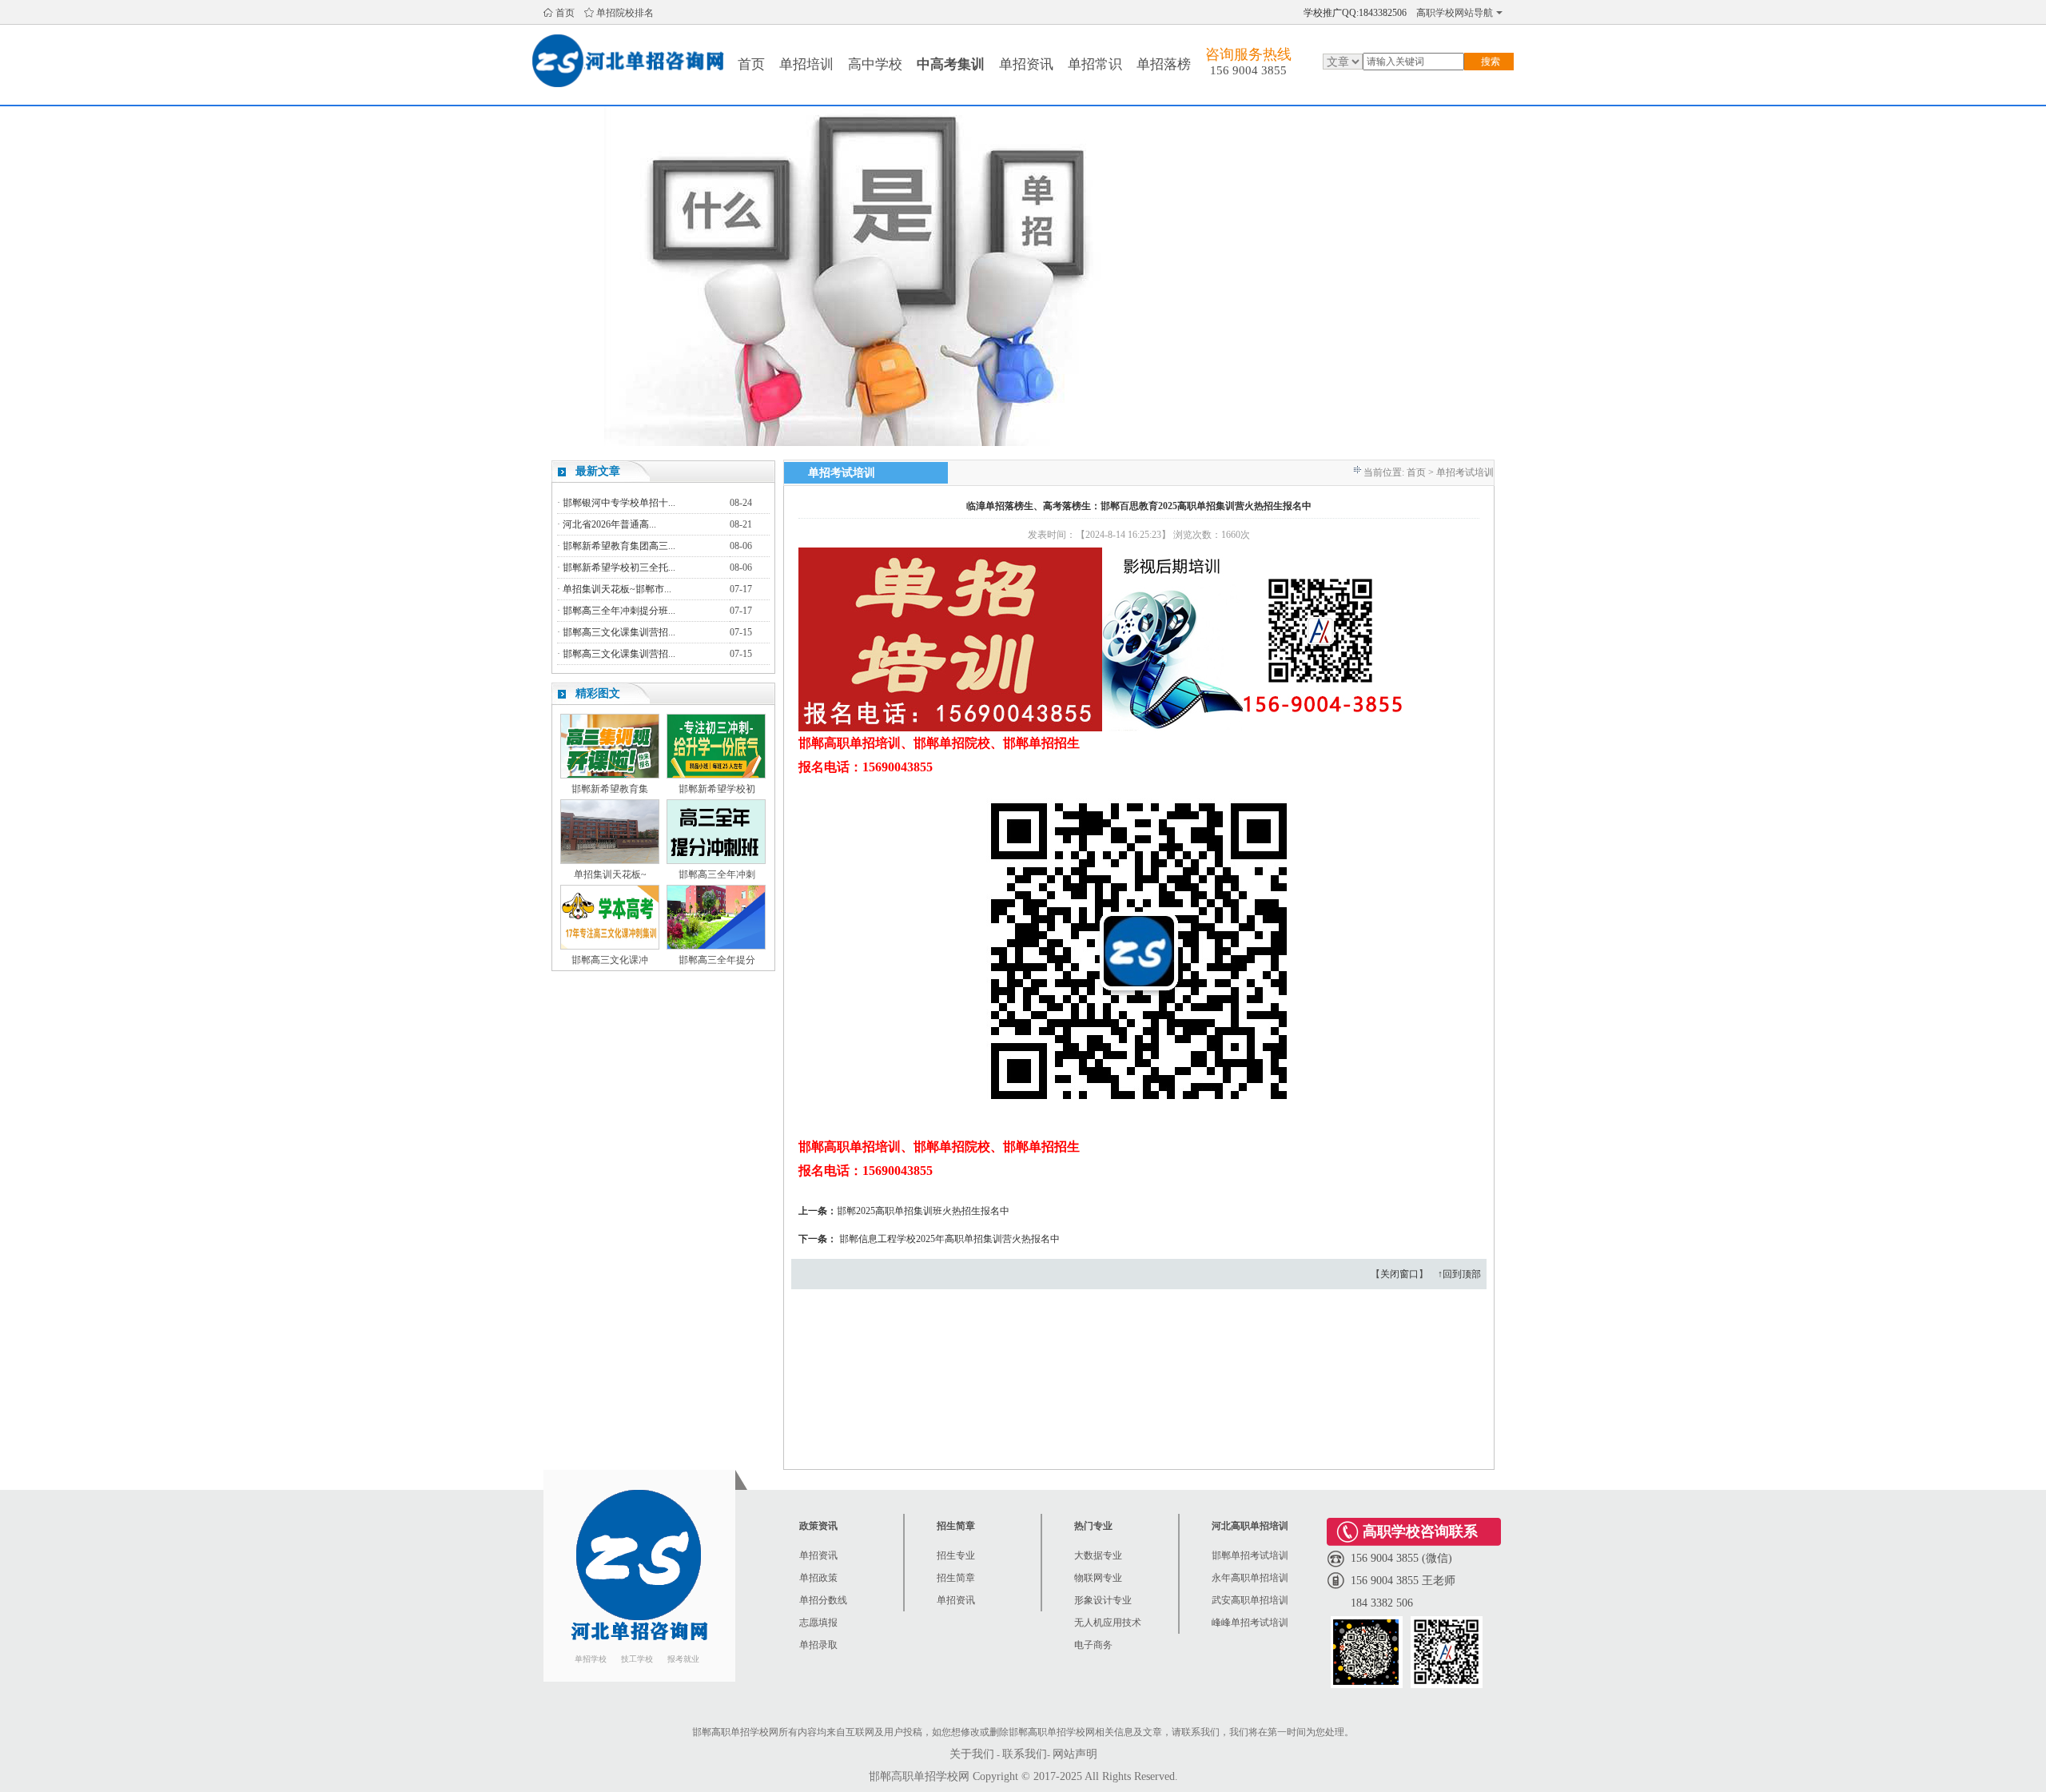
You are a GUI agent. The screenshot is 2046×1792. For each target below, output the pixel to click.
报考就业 (683, 1659)
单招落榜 (1164, 64)
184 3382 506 (1382, 1603)
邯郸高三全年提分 (717, 960)
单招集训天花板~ (610, 874)
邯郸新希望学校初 (717, 789)
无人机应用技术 (1108, 1623)
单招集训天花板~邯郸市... (617, 589)
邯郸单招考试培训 (1250, 1555)
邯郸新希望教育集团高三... (619, 546)
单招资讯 (1026, 64)
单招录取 (818, 1645)
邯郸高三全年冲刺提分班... (619, 611)
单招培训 (806, 64)
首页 (565, 13)
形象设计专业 (1103, 1600)
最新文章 (598, 471)
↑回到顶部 (1459, 1274)
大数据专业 (1098, 1555)
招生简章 (956, 1578)
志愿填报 (818, 1623)
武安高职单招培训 (1250, 1600)
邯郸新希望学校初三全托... (619, 567)
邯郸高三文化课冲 (610, 960)
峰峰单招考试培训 (1250, 1623)
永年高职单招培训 (1250, 1578)
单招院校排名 (625, 13)
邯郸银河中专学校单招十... (619, 503)
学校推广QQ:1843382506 (1355, 13)
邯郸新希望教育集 (610, 789)
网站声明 (1075, 1754)
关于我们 (972, 1754)
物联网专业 (1098, 1578)
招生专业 (956, 1555)
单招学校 (591, 1659)
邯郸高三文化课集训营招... (619, 632)
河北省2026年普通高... (609, 524)
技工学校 (637, 1659)
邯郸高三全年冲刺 (717, 874)
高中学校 (875, 64)
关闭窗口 (1399, 1274)
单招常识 (1095, 64)
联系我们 (1025, 1754)
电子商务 (1093, 1645)
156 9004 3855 (1248, 70)
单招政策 (818, 1578)
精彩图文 (598, 693)
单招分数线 (823, 1600)
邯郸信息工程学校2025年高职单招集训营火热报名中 (949, 1239)
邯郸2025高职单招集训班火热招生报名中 (923, 1211)
